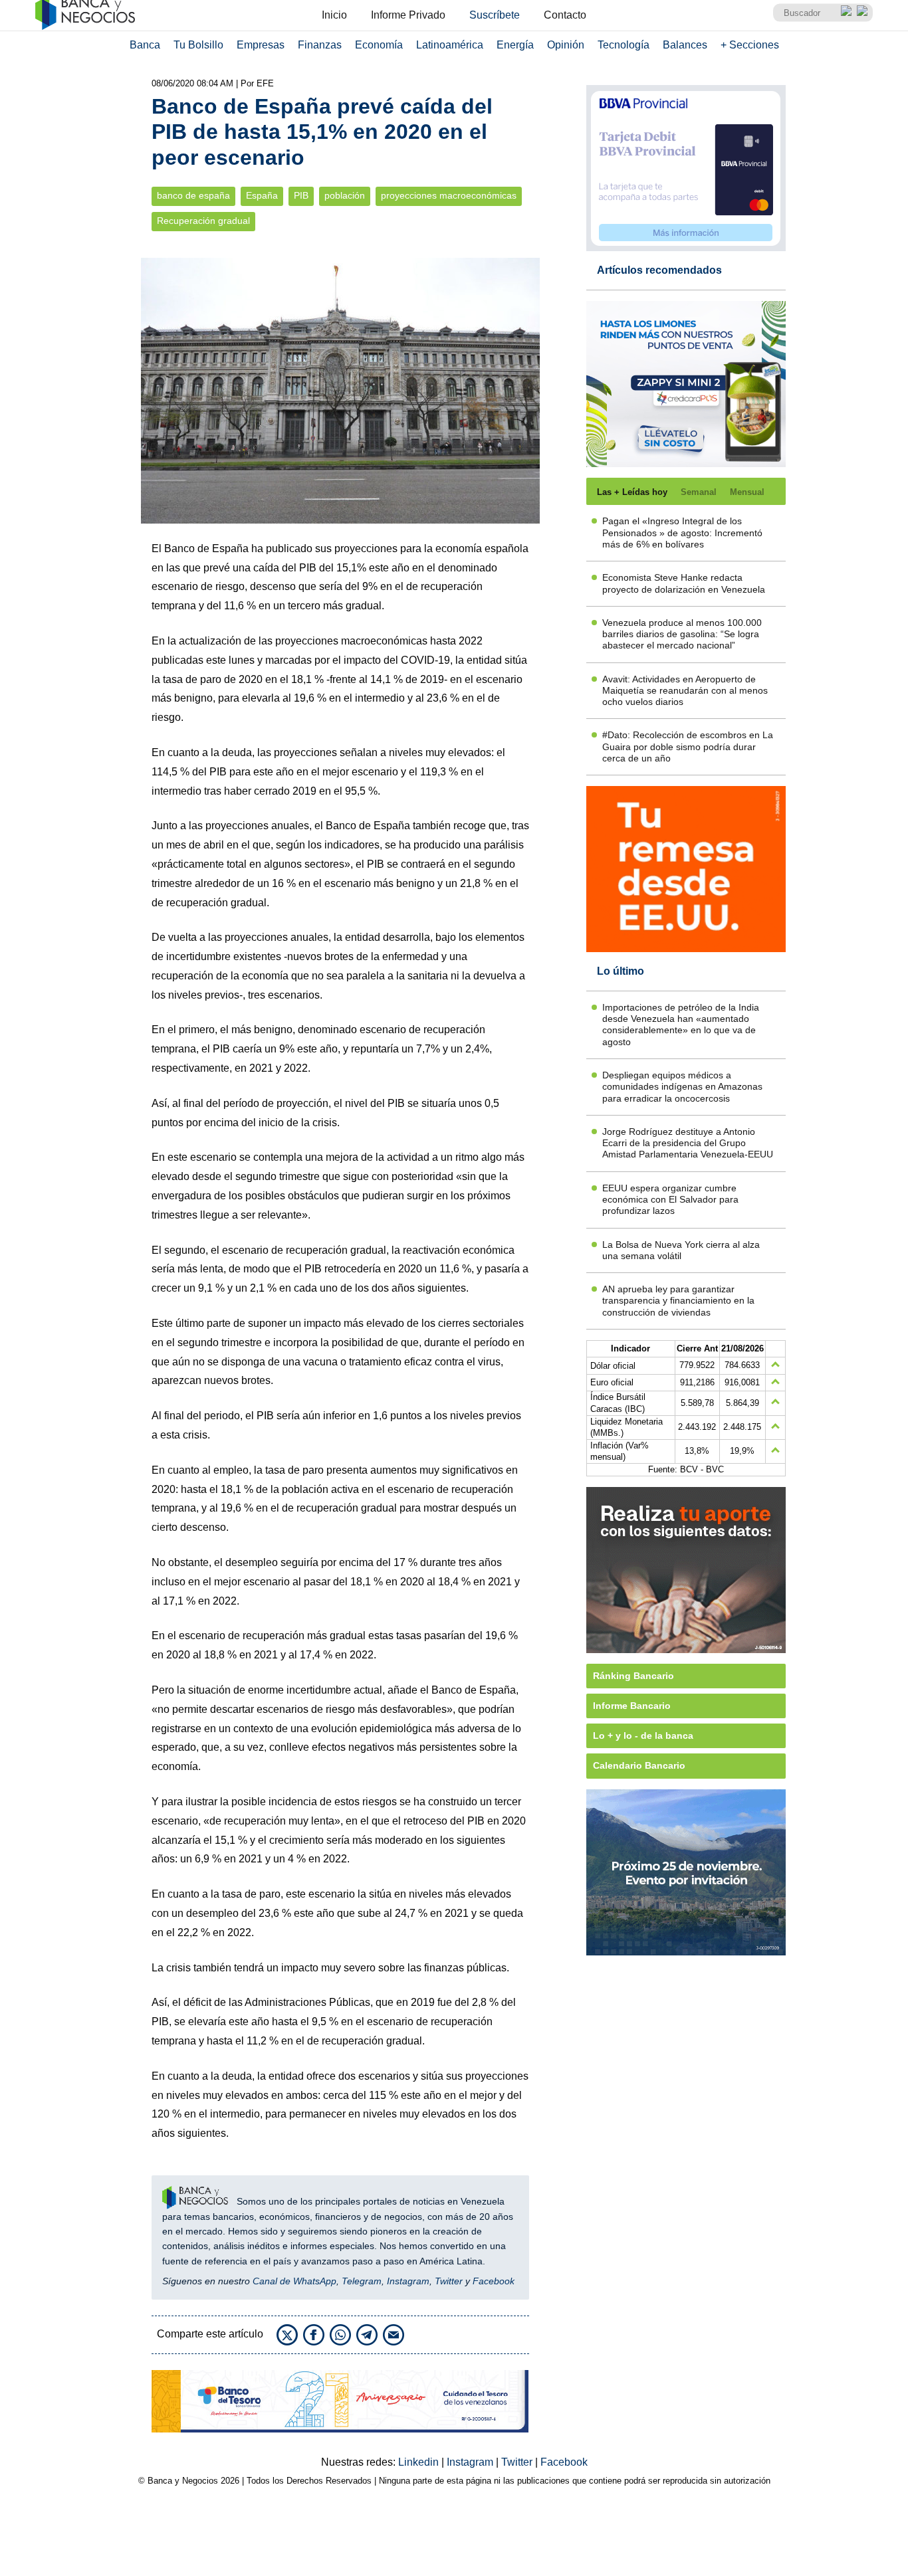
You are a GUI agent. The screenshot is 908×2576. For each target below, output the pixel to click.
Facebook (494, 2281)
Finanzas (320, 45)
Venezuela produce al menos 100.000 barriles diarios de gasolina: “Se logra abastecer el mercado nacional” (682, 634)
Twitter (449, 2281)
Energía (515, 45)
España (262, 196)
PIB (301, 196)
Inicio (334, 15)
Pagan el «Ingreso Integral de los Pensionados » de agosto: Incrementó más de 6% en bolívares (682, 533)
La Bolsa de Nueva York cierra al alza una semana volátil (681, 1250)
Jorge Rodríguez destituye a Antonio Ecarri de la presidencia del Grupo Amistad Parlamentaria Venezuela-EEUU (688, 1143)
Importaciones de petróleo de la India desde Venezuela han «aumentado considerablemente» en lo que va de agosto (681, 1025)
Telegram (362, 2281)
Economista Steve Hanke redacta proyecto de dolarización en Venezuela (684, 583)
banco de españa (193, 196)
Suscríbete (495, 15)
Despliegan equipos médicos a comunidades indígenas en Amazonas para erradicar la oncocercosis (682, 1087)
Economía (379, 45)
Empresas (261, 45)
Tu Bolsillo (198, 45)
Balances (685, 45)
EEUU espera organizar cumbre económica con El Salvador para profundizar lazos (670, 1200)
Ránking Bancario (633, 1676)
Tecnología (624, 45)
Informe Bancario (632, 1706)
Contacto (565, 15)
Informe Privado (408, 15)
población (345, 196)
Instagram (408, 2281)
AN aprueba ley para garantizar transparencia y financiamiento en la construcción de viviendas (678, 1301)
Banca (145, 45)
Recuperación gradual (203, 221)
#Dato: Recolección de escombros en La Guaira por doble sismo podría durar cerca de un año (688, 746)
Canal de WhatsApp (294, 2281)
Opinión (566, 45)
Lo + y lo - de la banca (643, 1735)
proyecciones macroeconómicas (449, 196)
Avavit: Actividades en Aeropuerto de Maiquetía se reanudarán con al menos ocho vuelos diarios (685, 691)
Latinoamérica (450, 45)
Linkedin (420, 2462)
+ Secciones (750, 45)
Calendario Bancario (639, 1765)
